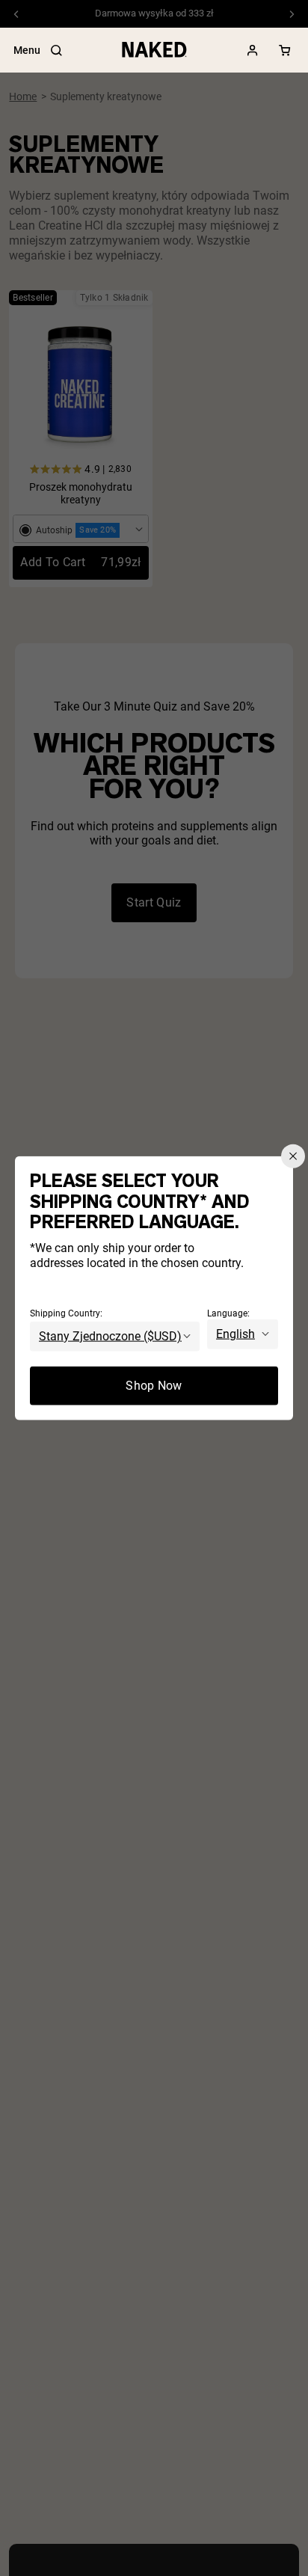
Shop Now (154, 1385)
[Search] (56, 50)
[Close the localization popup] (293, 1156)
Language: (228, 1313)
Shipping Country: (66, 1313)
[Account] (253, 50)
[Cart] (285, 50)
